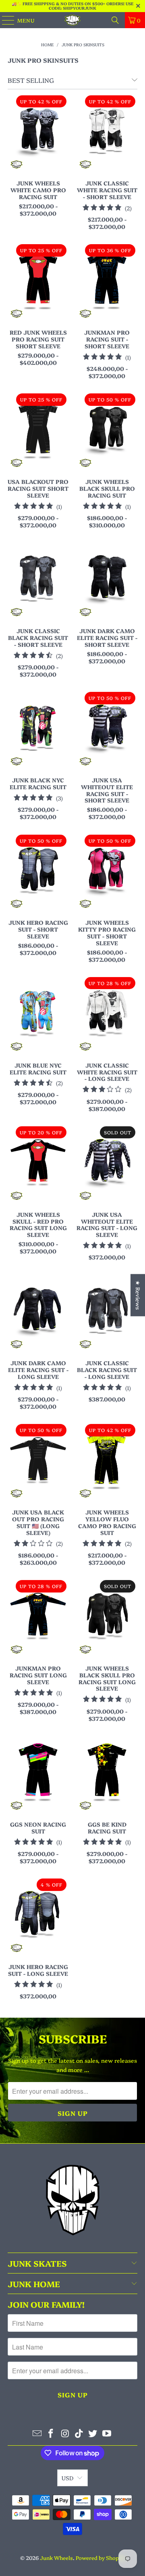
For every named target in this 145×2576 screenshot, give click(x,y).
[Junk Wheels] (72, 20)
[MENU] (4, 20)
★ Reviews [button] (138, 1295)
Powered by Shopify (100, 2557)
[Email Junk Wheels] (37, 2433)
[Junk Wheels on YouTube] (107, 2433)
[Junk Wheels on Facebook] (51, 2433)
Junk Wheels (56, 2557)
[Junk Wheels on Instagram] (65, 2433)
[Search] (115, 20)
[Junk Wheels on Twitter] (93, 2433)
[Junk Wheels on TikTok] (79, 2433)
